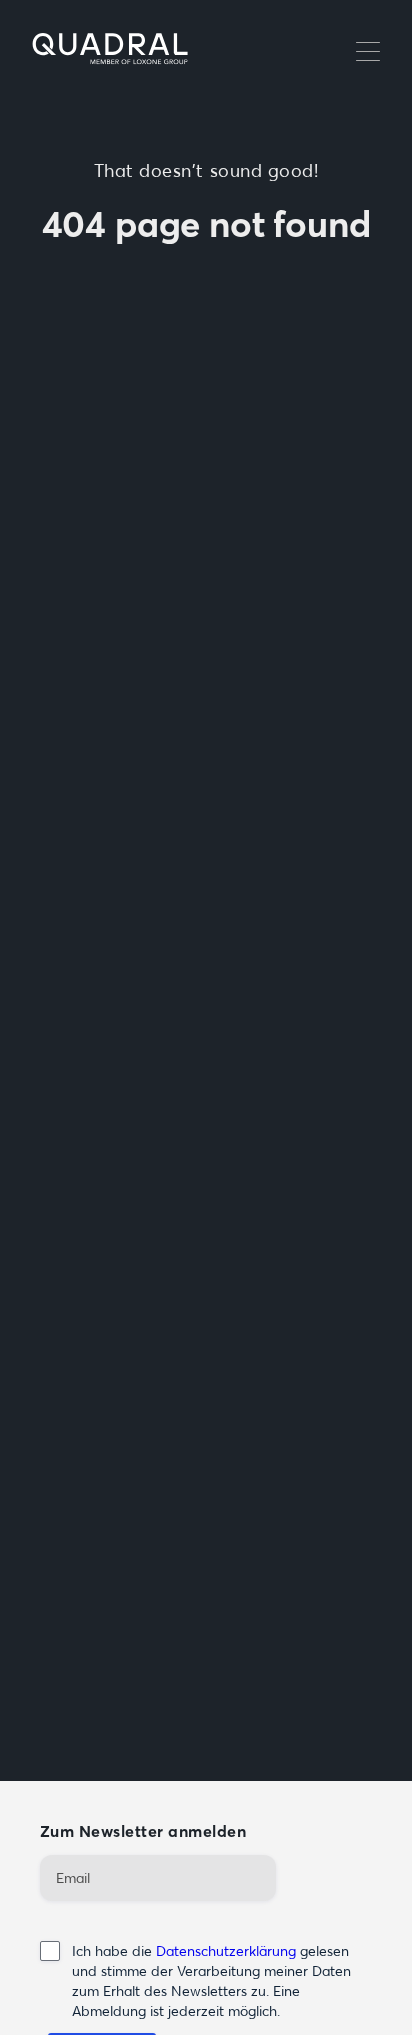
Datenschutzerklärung (226, 1951)
